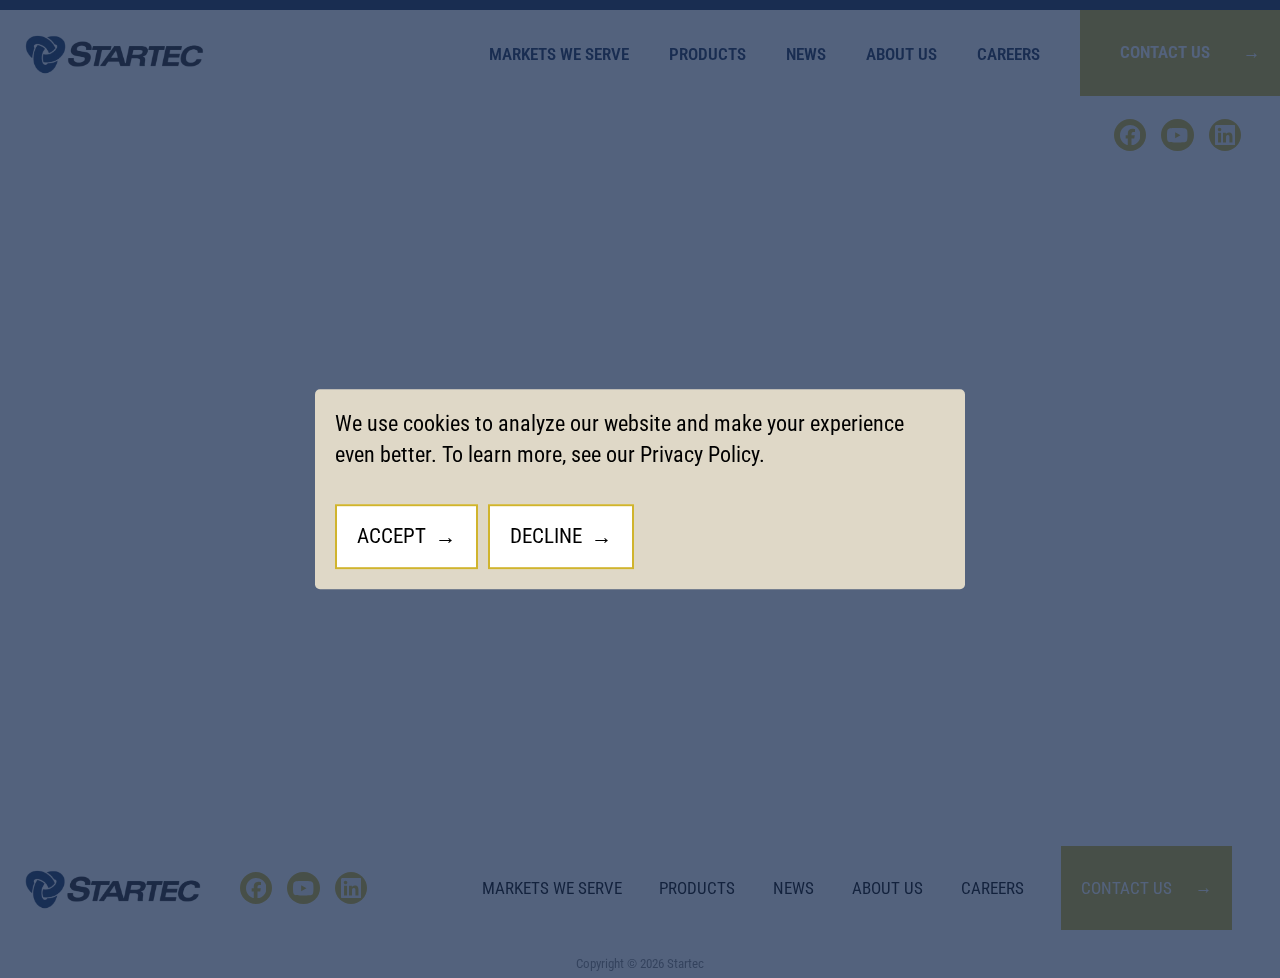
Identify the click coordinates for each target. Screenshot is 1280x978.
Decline (546, 535)
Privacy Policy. (702, 454)
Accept (391, 535)
